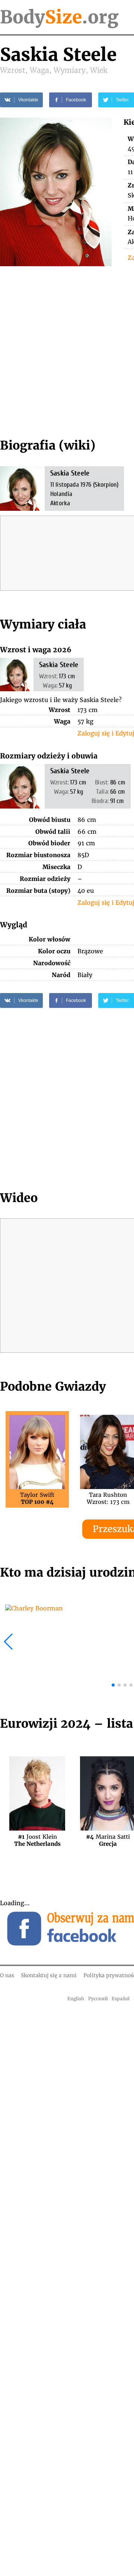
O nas (7, 1975)
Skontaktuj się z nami (49, 1975)
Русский (98, 1999)
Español (121, 1999)
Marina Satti (108, 1840)
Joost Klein (37, 1840)
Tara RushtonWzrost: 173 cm (108, 1498)
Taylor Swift (37, 1498)
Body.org (59, 17)
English (76, 1999)
